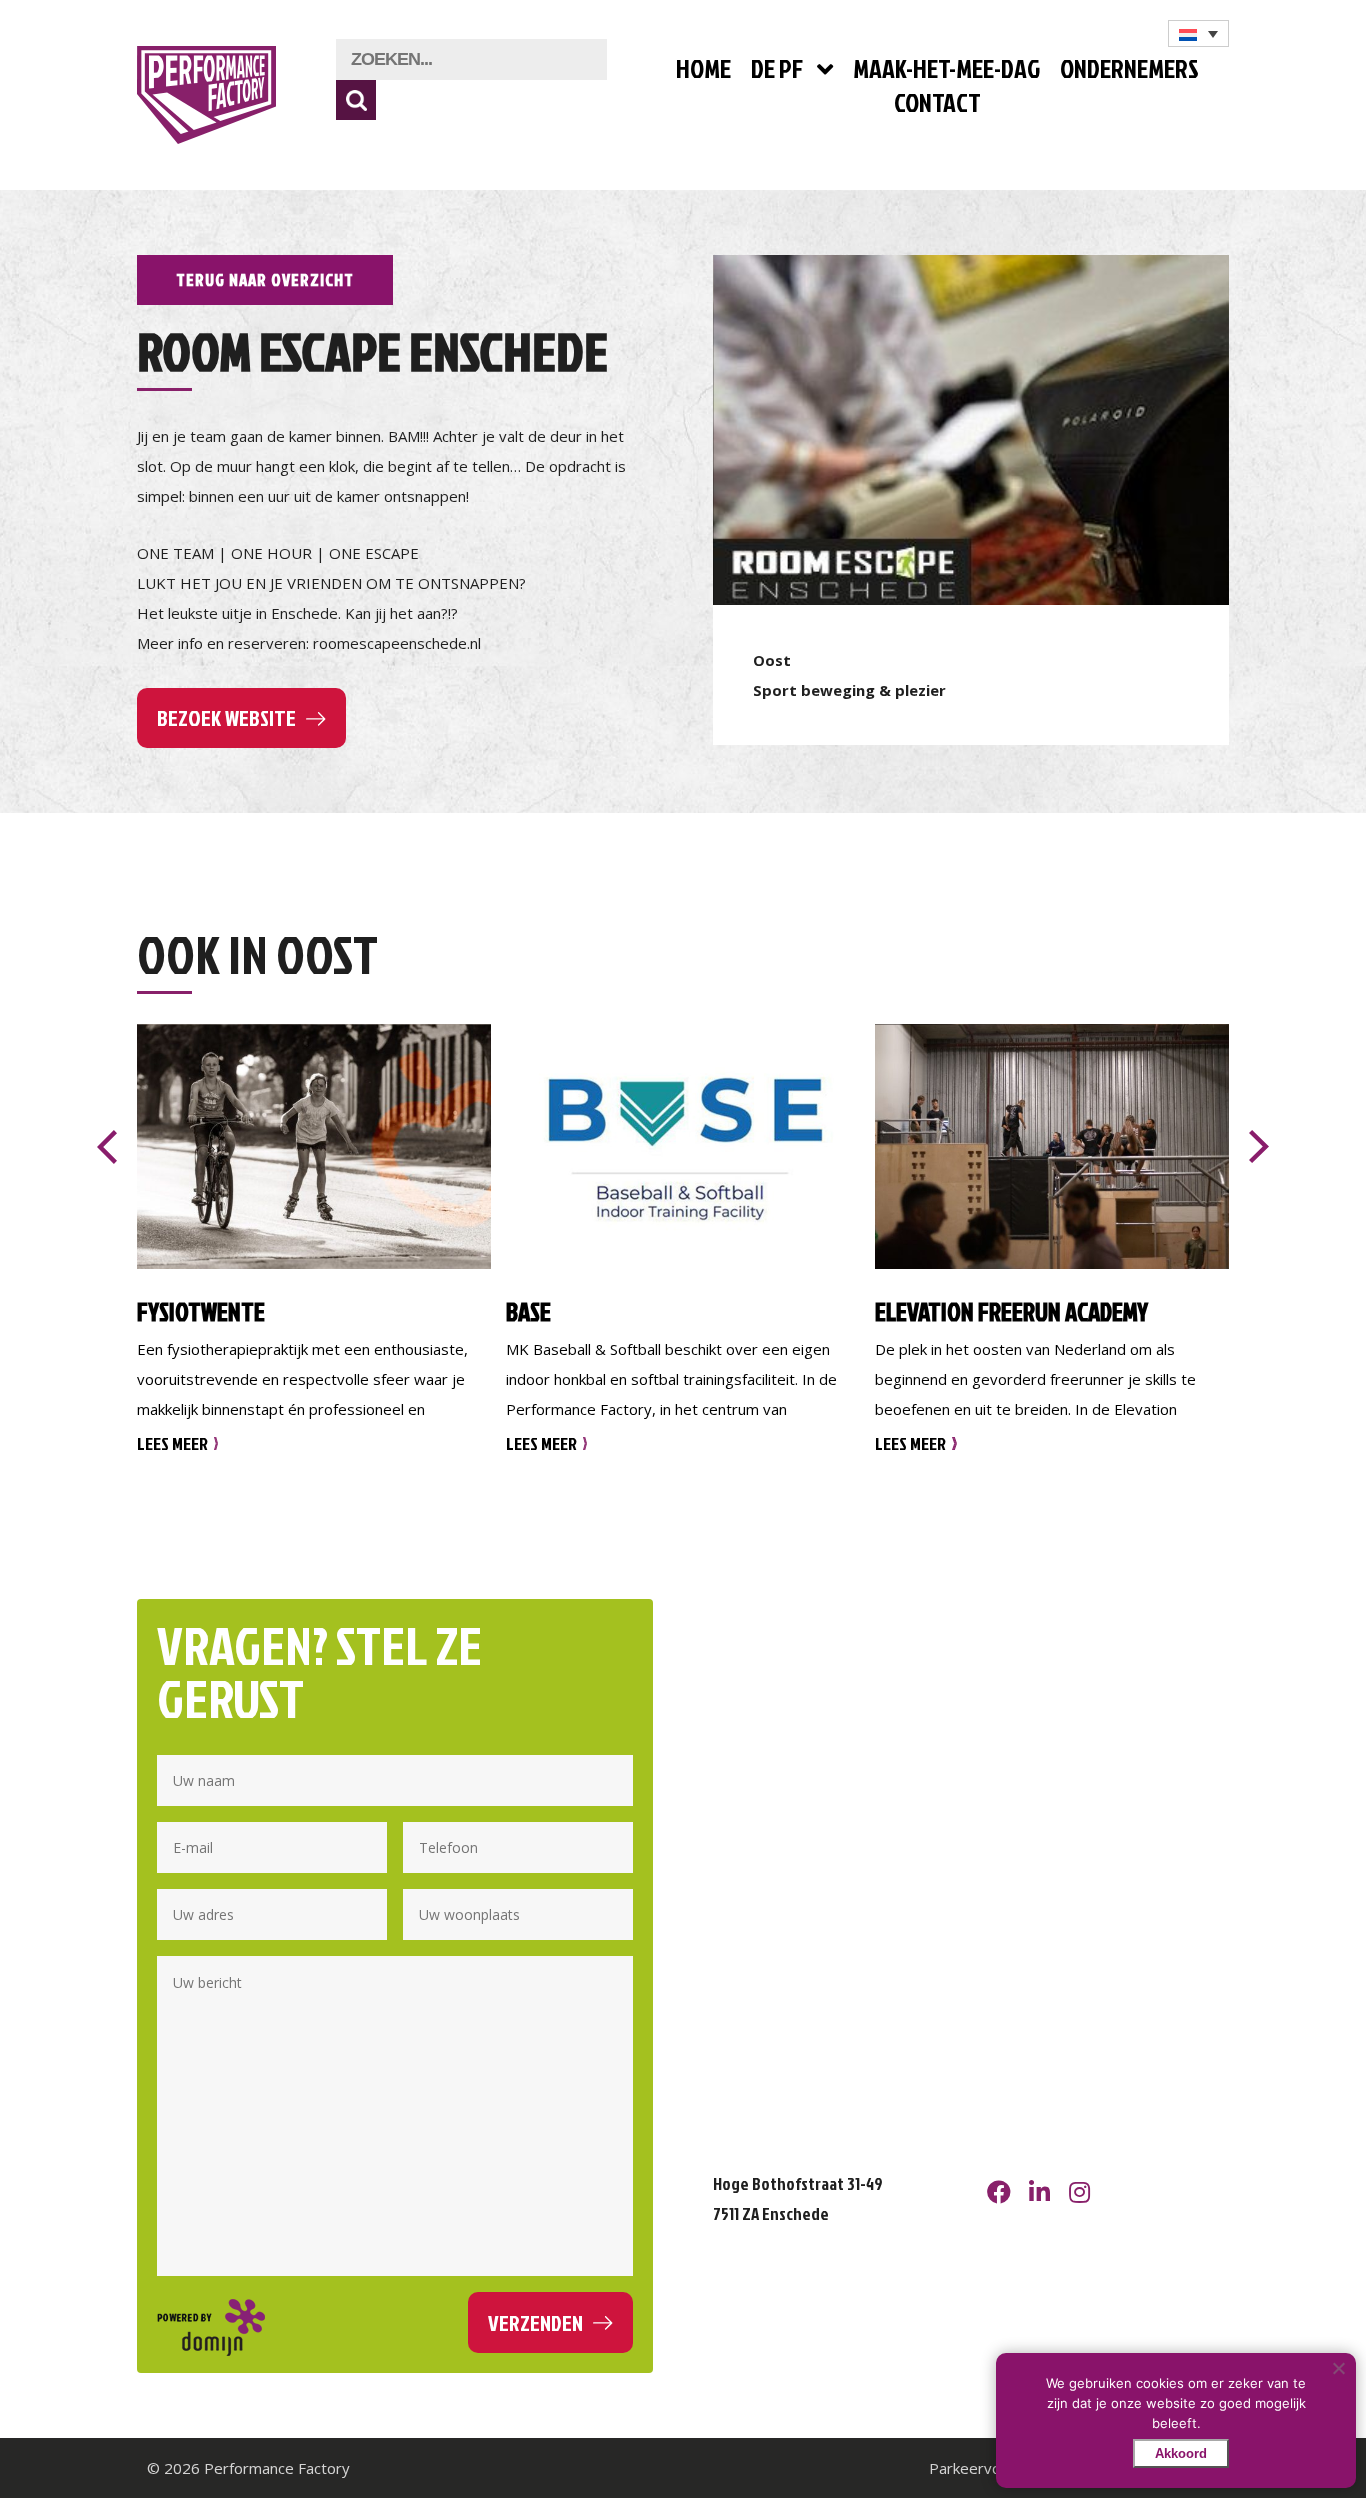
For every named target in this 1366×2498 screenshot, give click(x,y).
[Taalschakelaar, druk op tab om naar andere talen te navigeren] (1198, 33)
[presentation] (107, 1147)
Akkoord (1181, 2453)
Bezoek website (226, 717)
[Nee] (1338, 2368)
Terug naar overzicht (265, 279)
